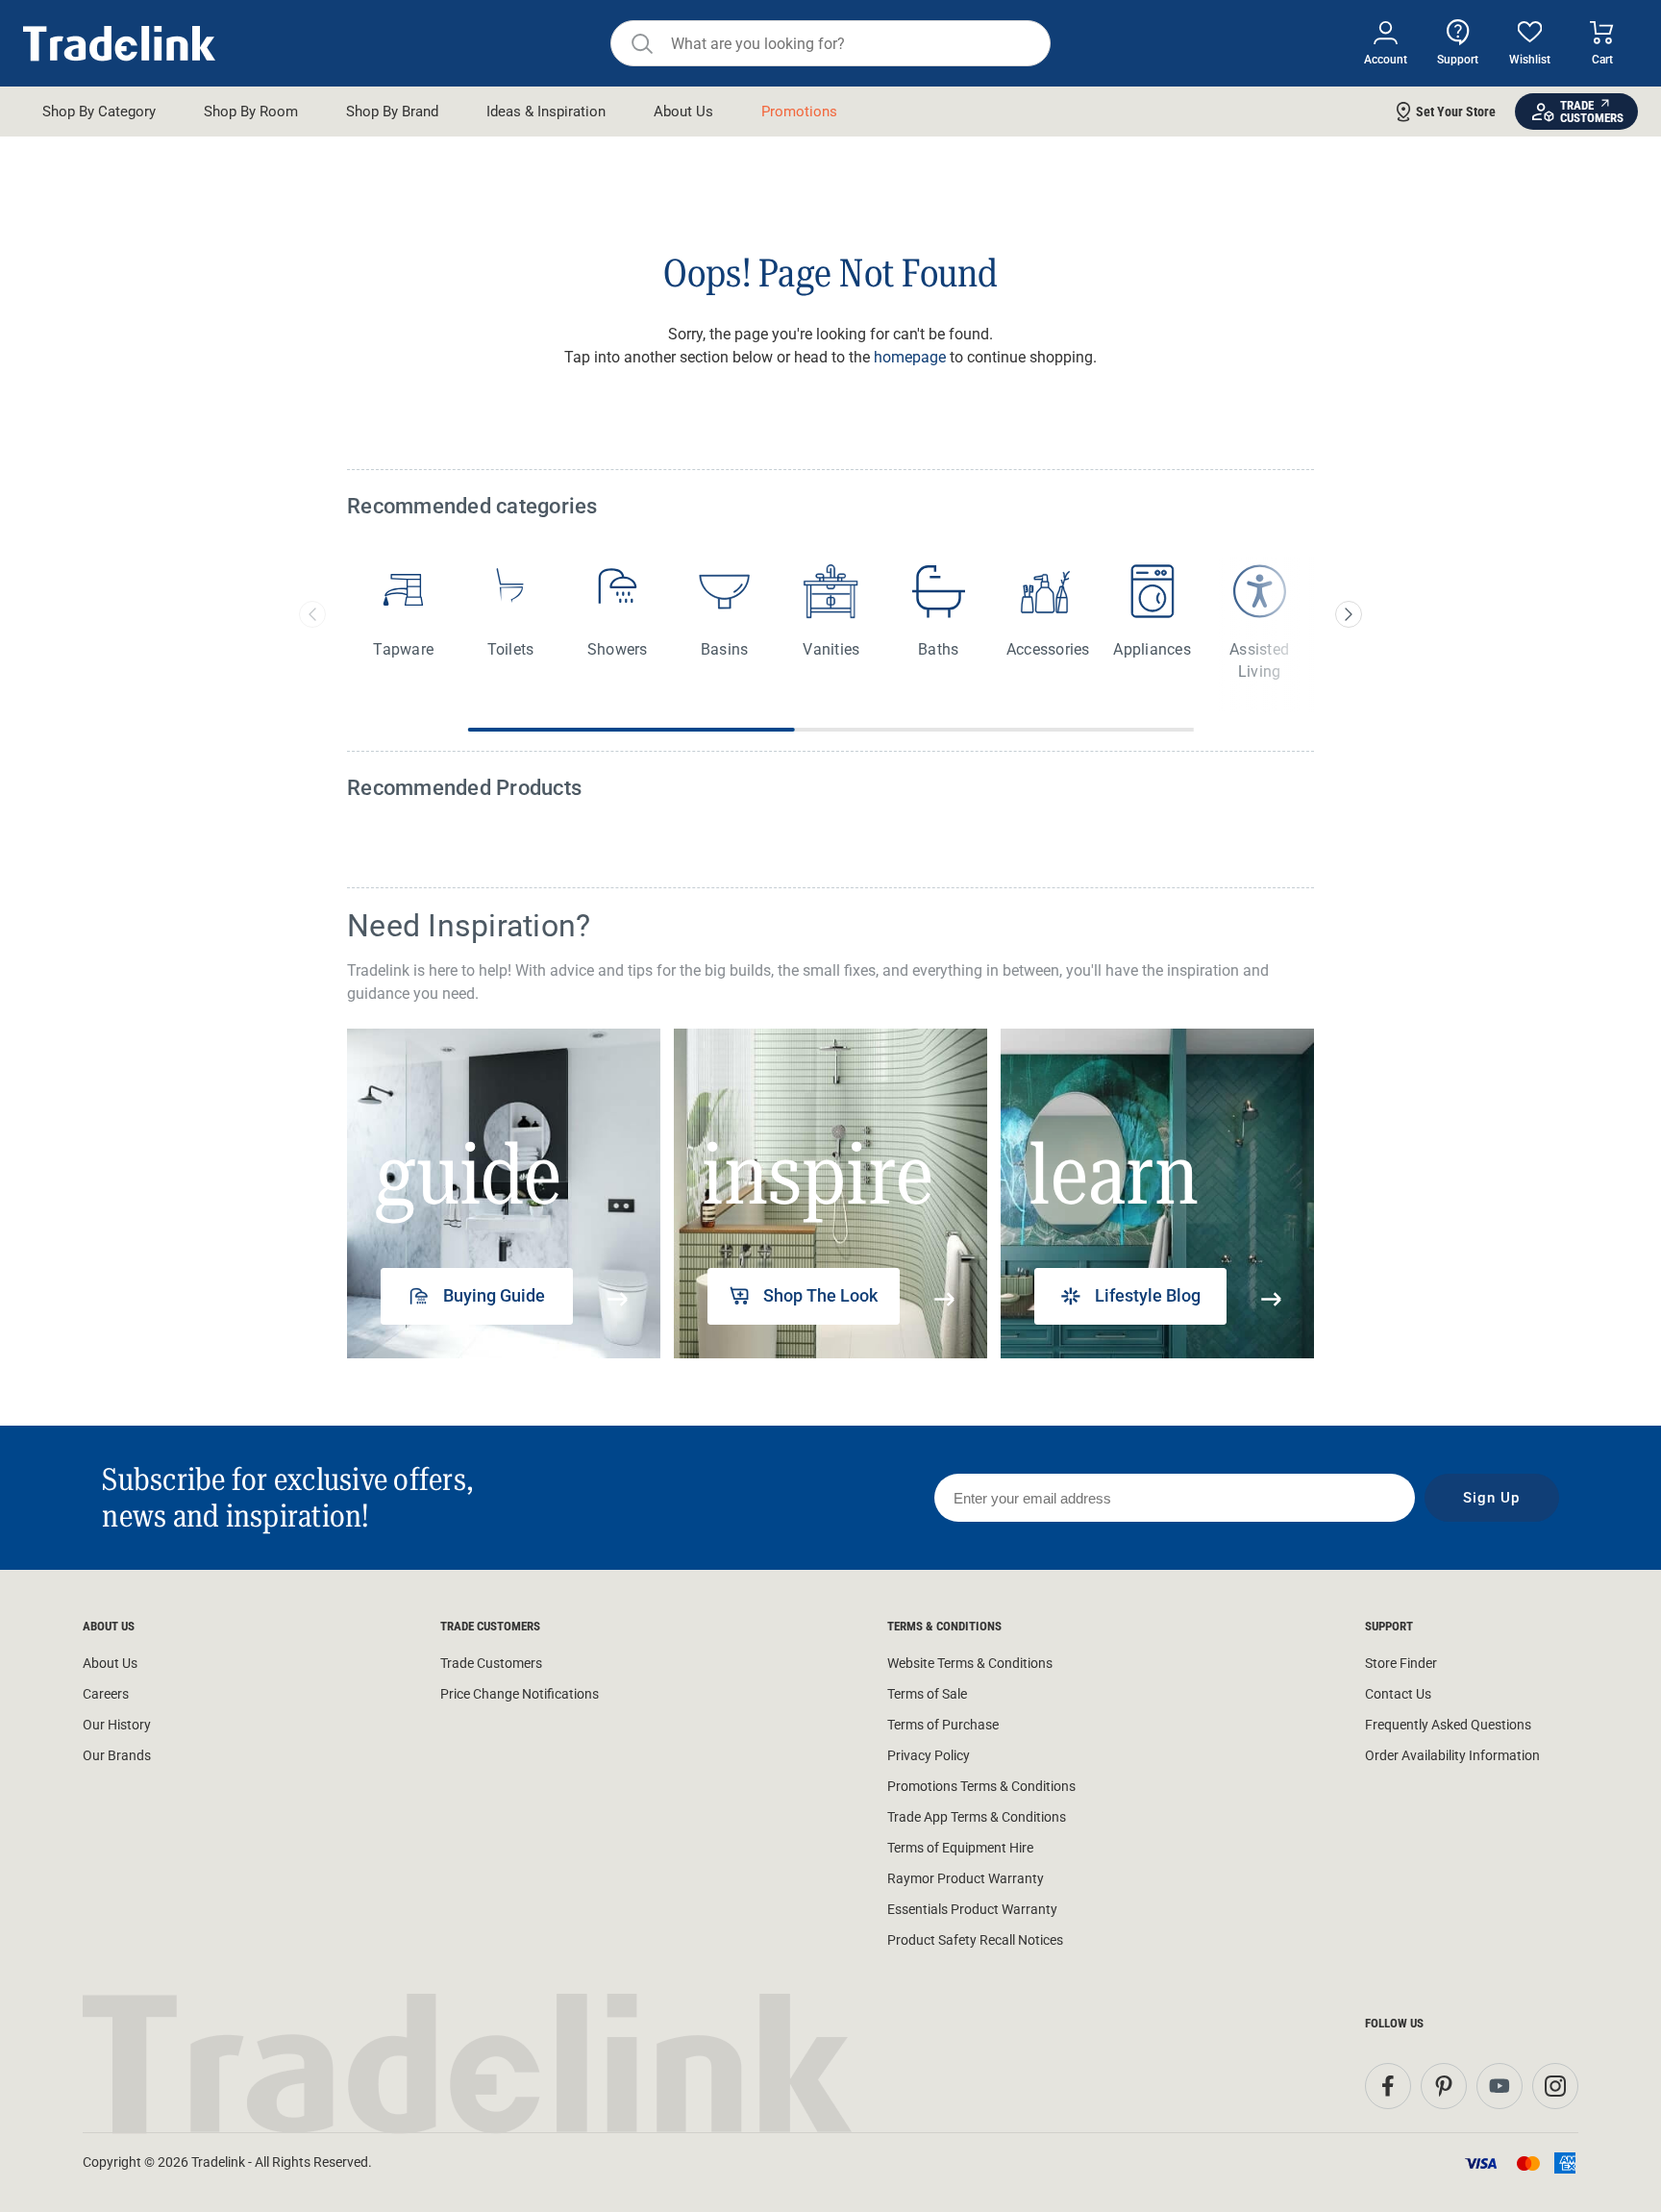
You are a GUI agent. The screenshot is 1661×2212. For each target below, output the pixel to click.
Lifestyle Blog (1148, 1295)
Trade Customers (491, 1663)
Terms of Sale (927, 1694)
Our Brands (117, 1755)
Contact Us (1398, 1694)
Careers (106, 1694)
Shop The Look (820, 1295)
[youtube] (1500, 2086)
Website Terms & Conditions (970, 1663)
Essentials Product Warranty (972, 1909)
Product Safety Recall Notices (975, 1940)
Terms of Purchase (943, 1725)
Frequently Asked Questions (1448, 1725)
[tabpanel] (504, 1193)
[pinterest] (1444, 2086)
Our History (117, 1725)
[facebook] (1388, 2086)
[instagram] (1555, 2086)
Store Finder (1401, 1663)
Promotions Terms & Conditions (981, 1786)
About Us (110, 1663)
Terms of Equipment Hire (960, 1848)
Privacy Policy (929, 1755)
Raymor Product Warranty (966, 1878)
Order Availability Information (1452, 1755)
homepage (910, 357)
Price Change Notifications (520, 1694)
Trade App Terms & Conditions (977, 1817)
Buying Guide (494, 1295)
